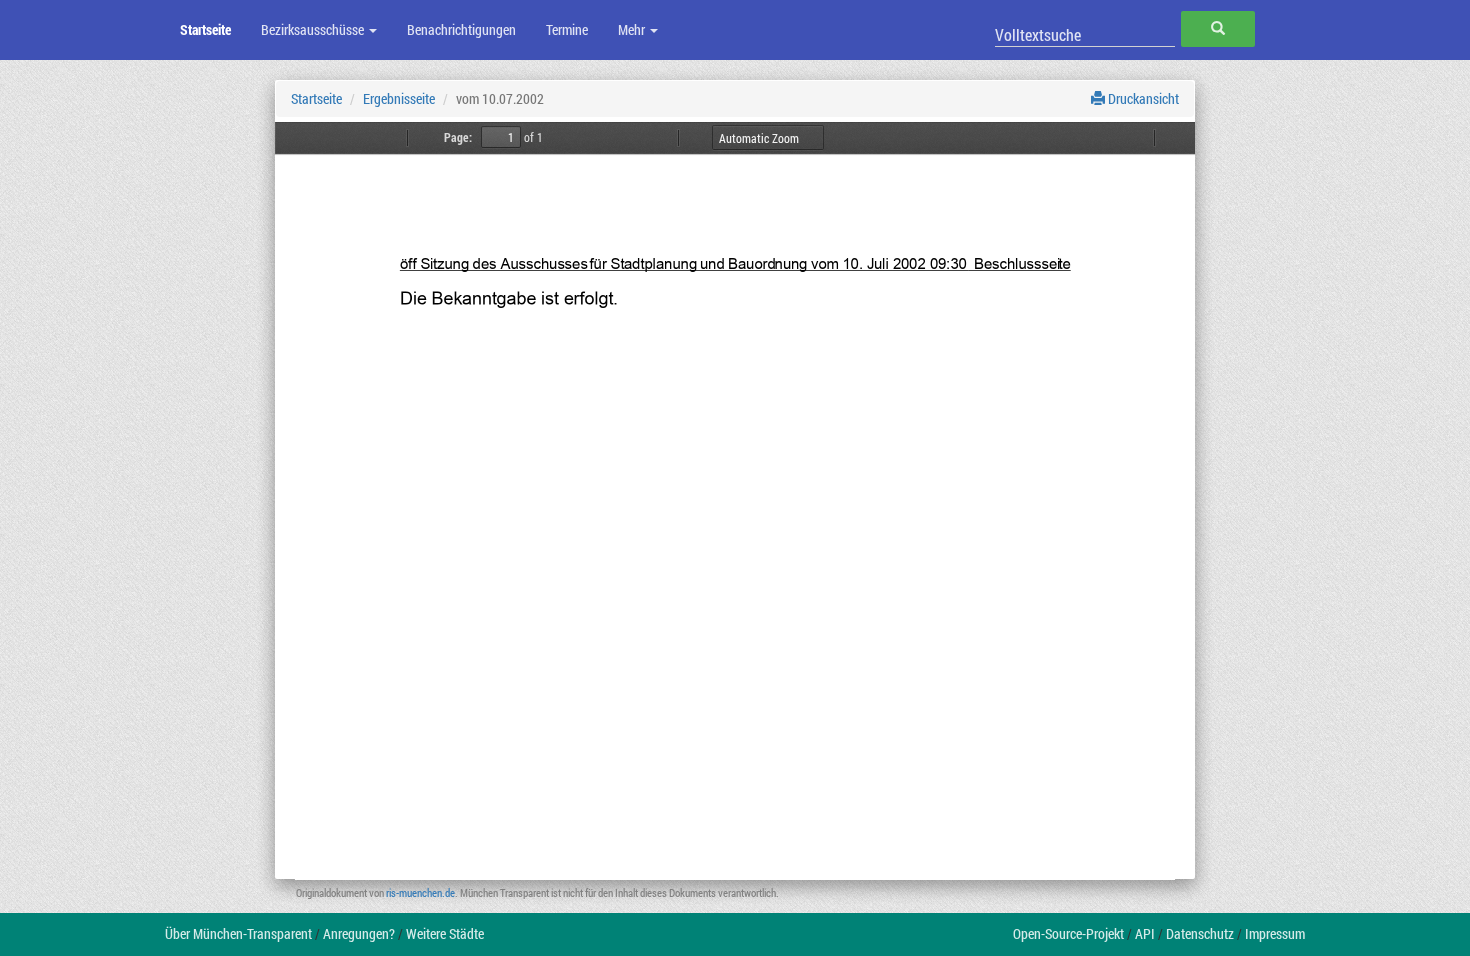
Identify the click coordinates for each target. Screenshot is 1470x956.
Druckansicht (1142, 98)
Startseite (205, 29)
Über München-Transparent (238, 933)
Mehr (633, 29)
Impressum (1275, 933)
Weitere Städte (445, 933)
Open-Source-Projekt (1068, 933)
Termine (567, 29)
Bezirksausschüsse (314, 29)
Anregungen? (359, 933)
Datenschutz (1200, 933)
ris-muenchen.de (420, 892)
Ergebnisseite (399, 98)
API (1145, 933)
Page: (458, 137)
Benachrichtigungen (461, 29)
